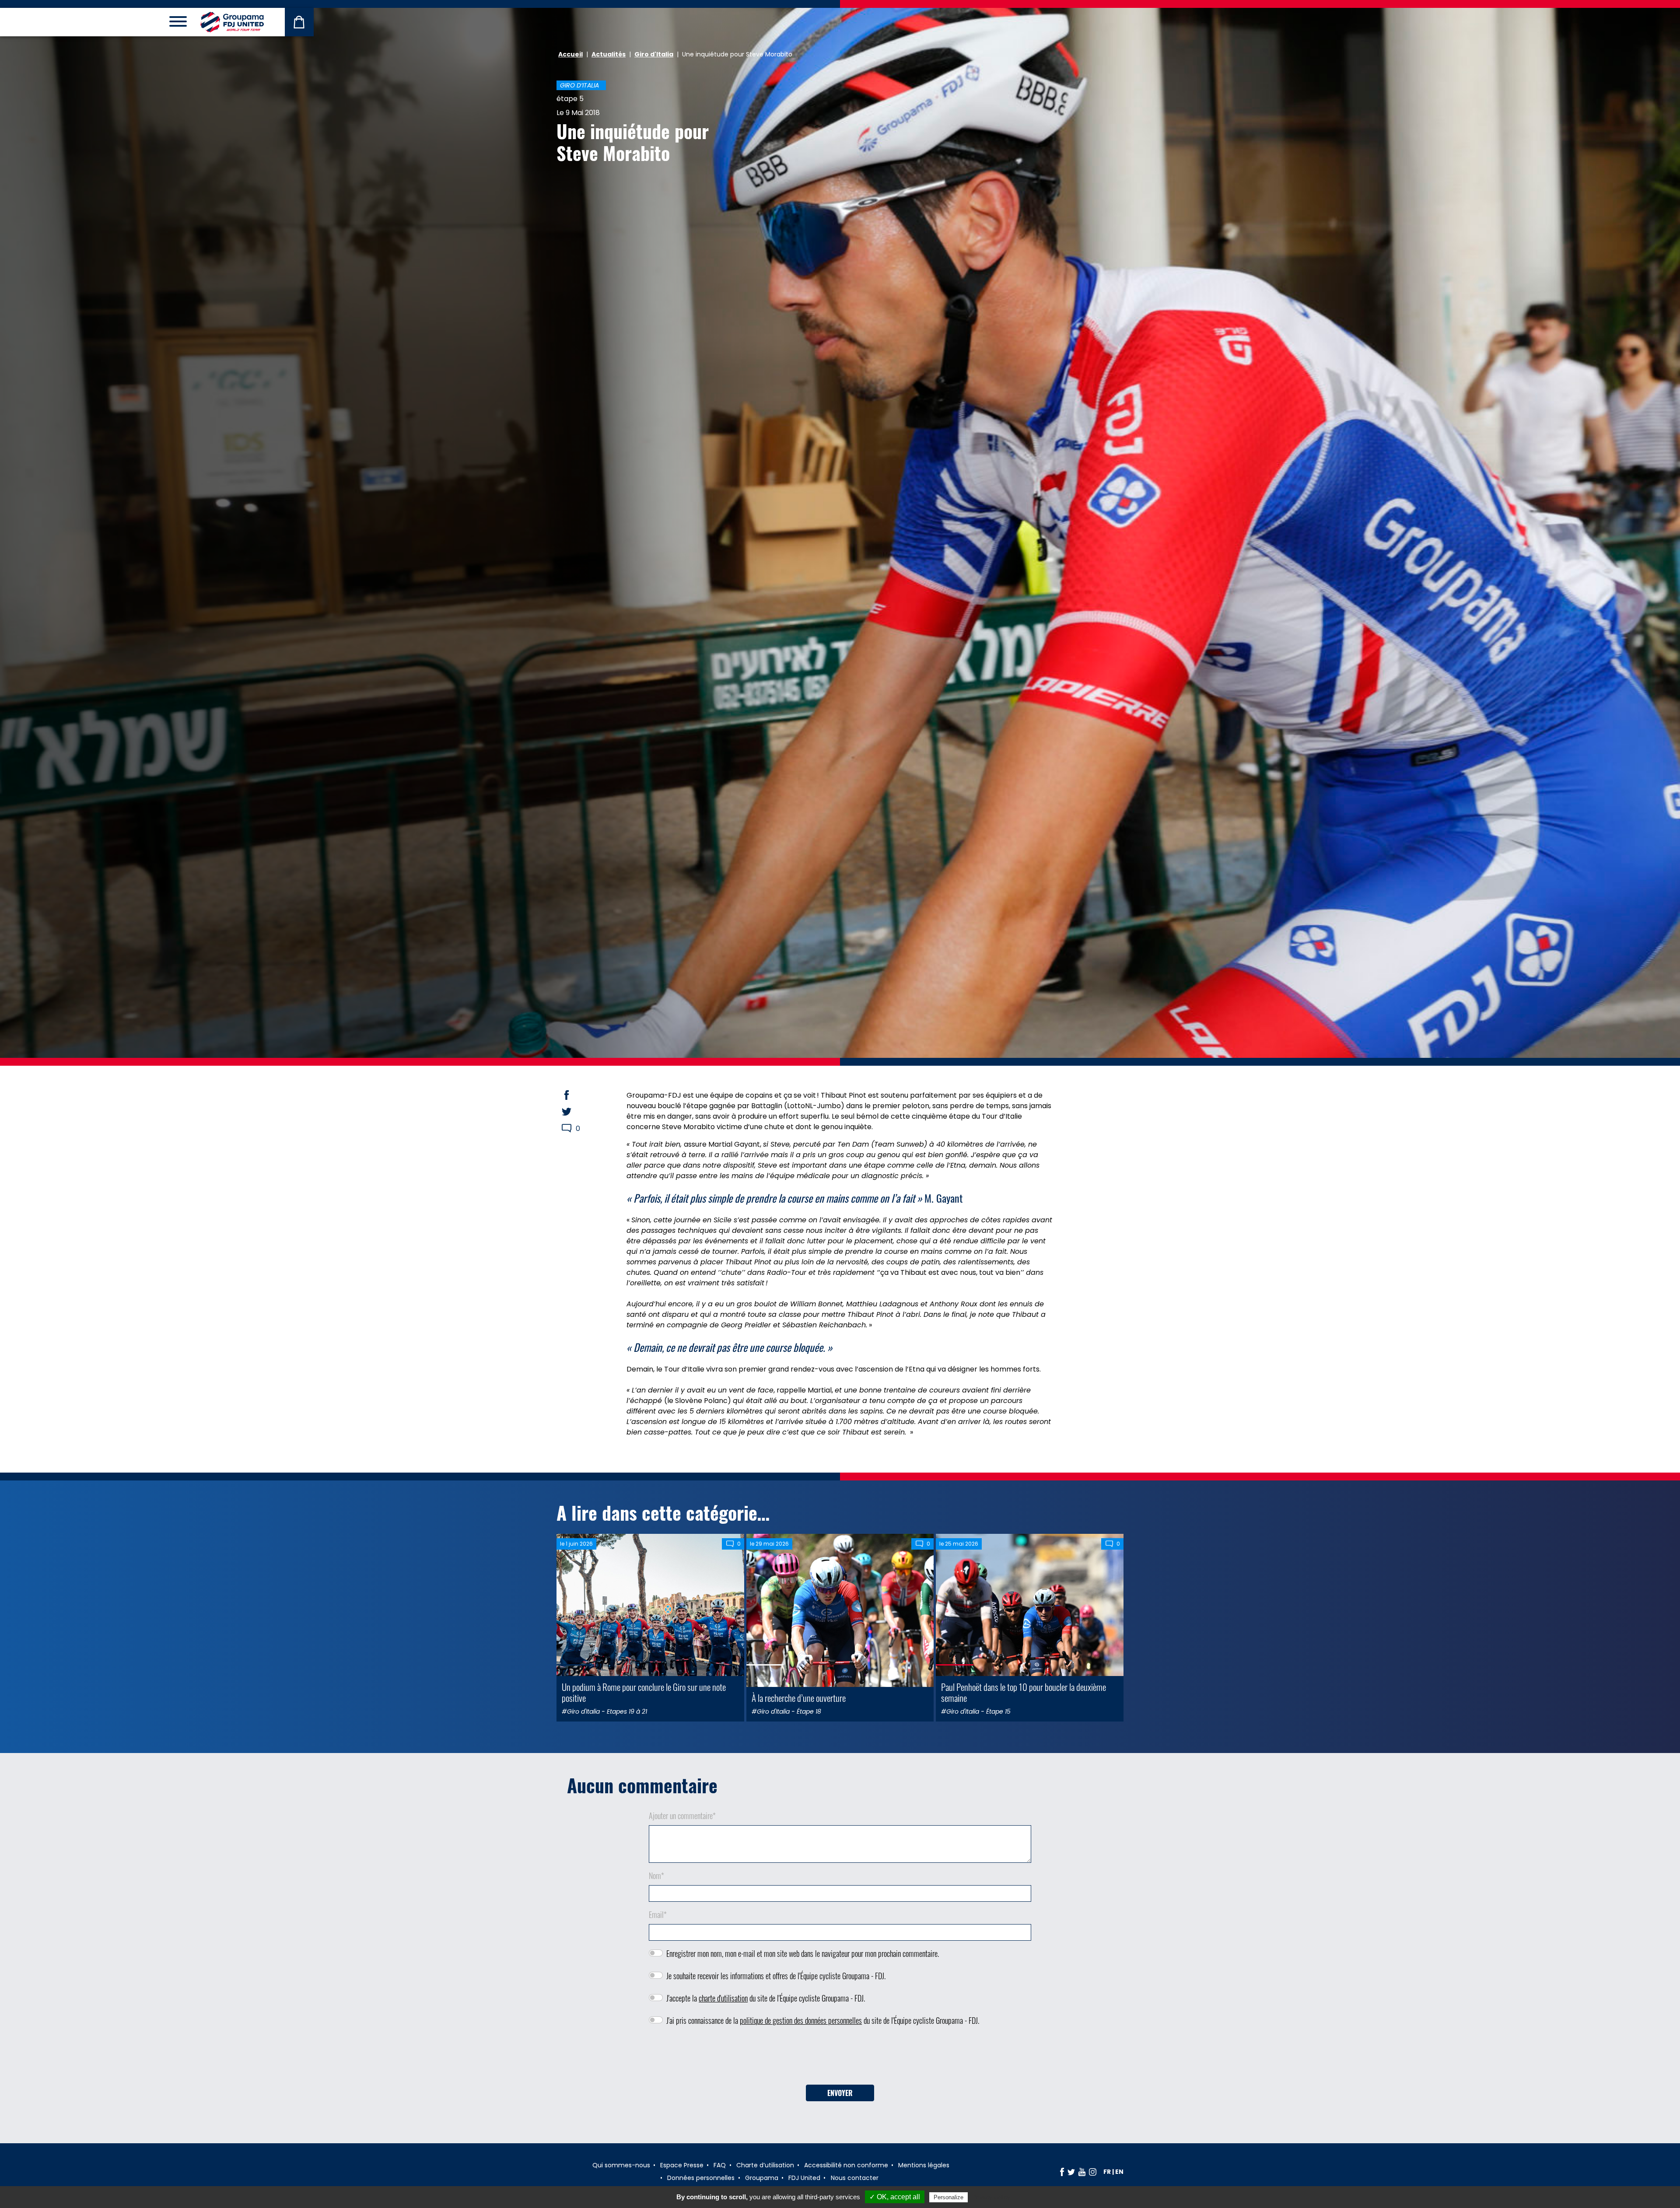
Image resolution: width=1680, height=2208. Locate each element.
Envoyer (840, 2093)
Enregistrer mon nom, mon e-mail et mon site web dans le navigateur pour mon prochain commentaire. (803, 1953)
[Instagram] (1093, 2172)
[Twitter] (1071, 2172)
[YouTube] (1082, 2172)
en (1119, 2172)
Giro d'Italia (654, 54)
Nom (656, 1876)
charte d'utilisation (723, 1998)
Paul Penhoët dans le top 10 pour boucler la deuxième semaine (1024, 1692)
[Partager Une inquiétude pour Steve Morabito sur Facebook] (575, 1095)
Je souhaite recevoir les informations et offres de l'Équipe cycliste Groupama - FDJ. (776, 1976)
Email (658, 1914)
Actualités (609, 54)
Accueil (570, 54)
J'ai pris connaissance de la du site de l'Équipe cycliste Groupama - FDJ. (823, 2020)
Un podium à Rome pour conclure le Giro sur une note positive (644, 1692)
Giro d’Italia (579, 85)
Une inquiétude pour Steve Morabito (633, 142)
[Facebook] (1062, 2172)
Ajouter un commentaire (682, 1816)
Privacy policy (991, 2197)
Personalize (948, 2197)
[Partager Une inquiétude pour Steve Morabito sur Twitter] (575, 1112)
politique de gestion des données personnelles (801, 2020)
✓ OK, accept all (895, 2197)
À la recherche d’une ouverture (799, 1698)
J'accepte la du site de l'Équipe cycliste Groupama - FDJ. (766, 1998)
